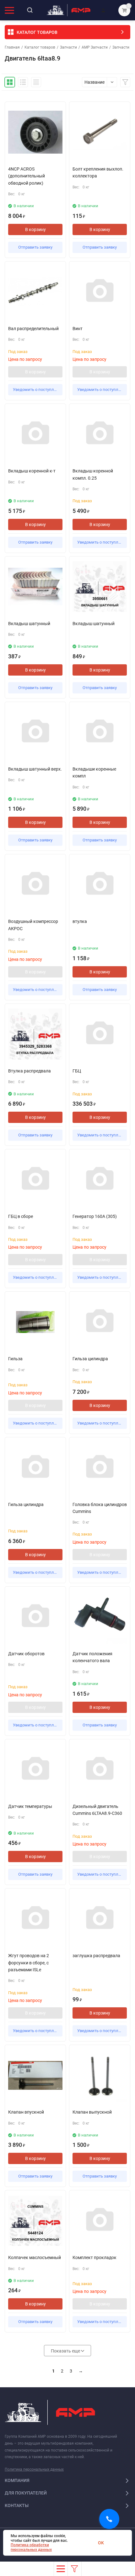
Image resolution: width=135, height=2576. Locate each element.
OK (101, 2543)
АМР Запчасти (95, 47)
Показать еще (66, 2351)
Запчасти (68, 47)
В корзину (35, 229)
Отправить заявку (35, 247)
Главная (12, 47)
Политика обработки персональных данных (31, 2547)
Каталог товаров (40, 47)
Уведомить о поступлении (38, 390)
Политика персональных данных (34, 2469)
